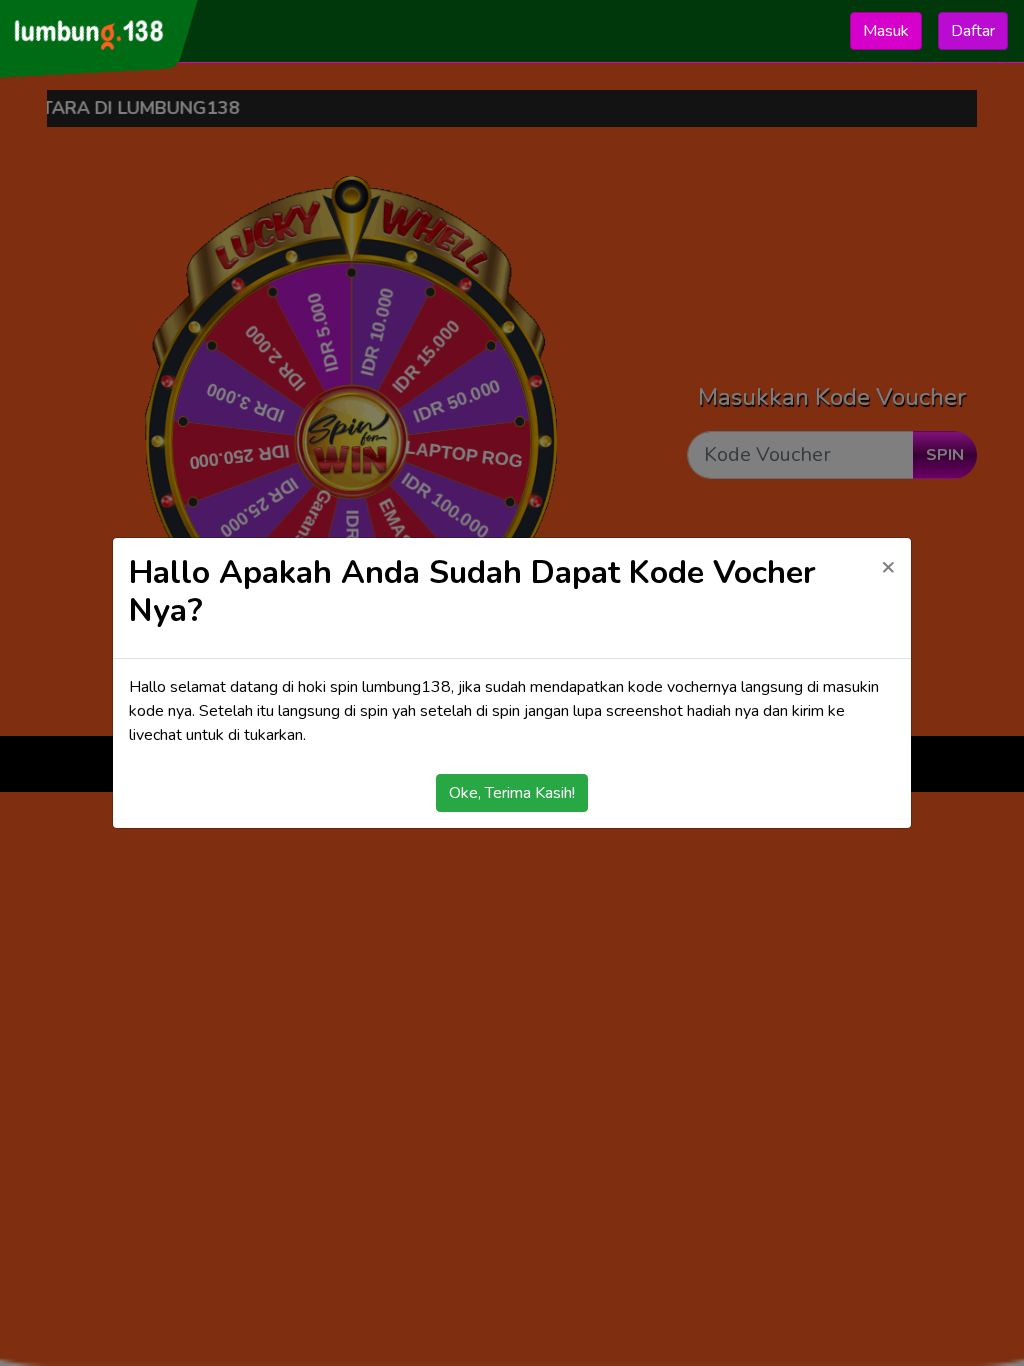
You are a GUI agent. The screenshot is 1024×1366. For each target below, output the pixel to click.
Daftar (973, 31)
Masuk (886, 31)
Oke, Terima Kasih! (512, 793)
